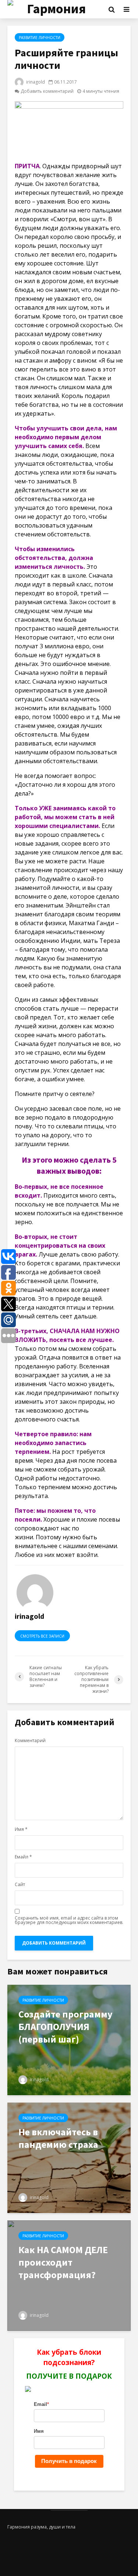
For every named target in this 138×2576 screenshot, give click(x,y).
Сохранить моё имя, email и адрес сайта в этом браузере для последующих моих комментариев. (69, 1920)
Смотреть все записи (42, 1636)
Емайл (23, 1857)
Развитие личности (40, 38)
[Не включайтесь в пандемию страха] (69, 2157)
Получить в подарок (69, 2461)
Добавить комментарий (47, 91)
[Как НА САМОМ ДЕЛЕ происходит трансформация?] (69, 2275)
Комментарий (30, 1741)
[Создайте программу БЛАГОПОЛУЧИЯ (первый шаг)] (69, 2040)
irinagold (35, 82)
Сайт (20, 1885)
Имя (21, 1829)
